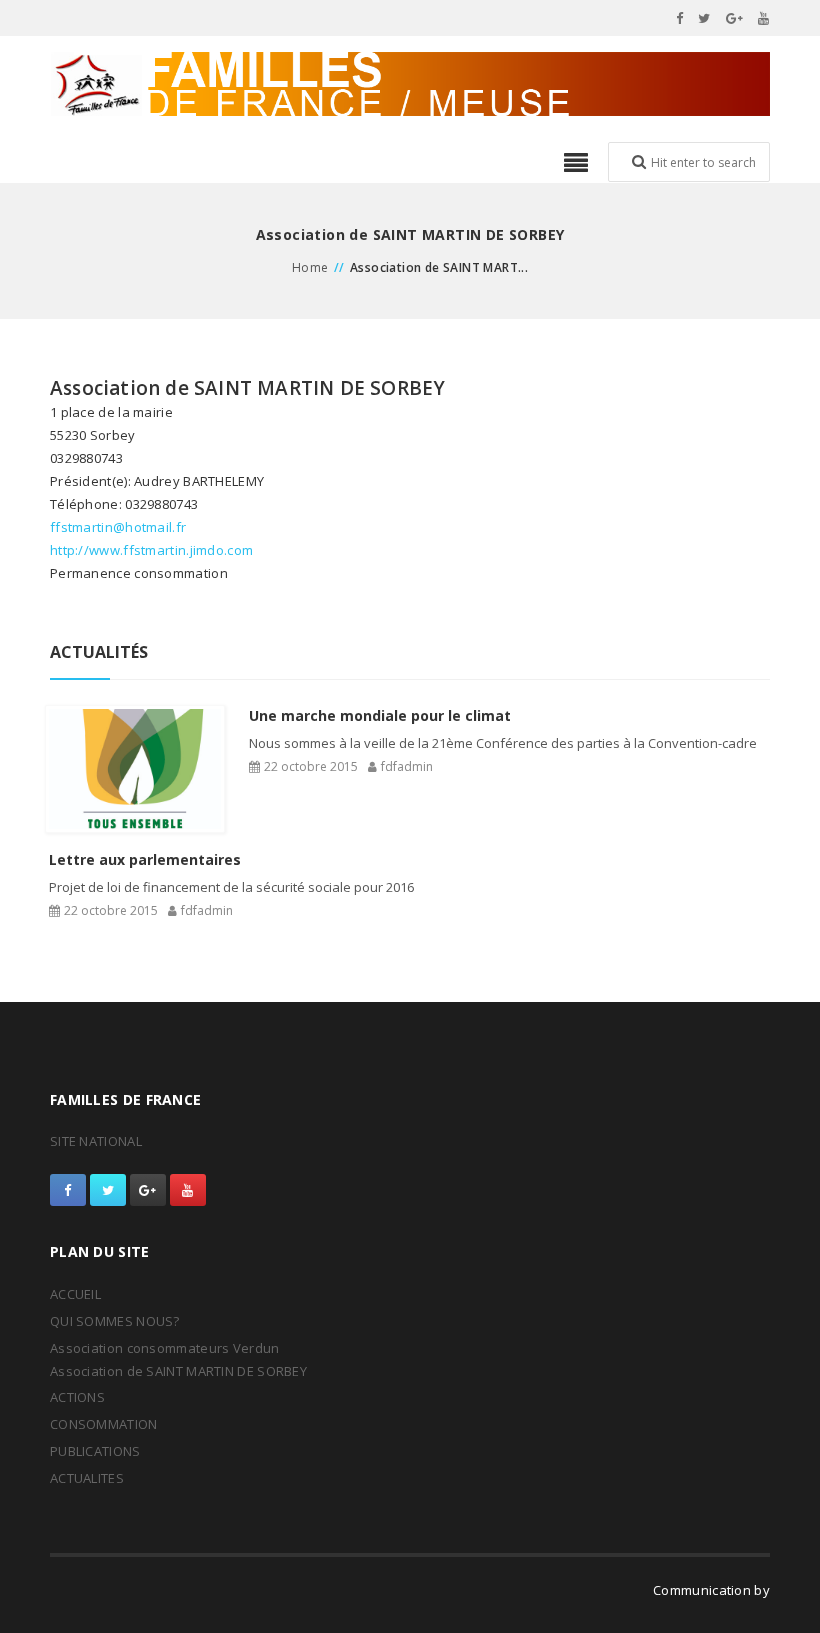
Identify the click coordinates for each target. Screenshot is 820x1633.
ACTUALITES (87, 1478)
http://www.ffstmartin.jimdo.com (151, 550)
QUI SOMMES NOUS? (115, 1321)
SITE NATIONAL (96, 1141)
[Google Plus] (735, 18)
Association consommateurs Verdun (165, 1348)
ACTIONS (77, 1397)
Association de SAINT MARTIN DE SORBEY (178, 1371)
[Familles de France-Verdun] (410, 84)
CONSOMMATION (104, 1424)
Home (310, 267)
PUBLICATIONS (95, 1451)
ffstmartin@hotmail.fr (118, 527)
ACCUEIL (75, 1294)
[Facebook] (680, 18)
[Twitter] (704, 18)
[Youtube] (764, 18)
